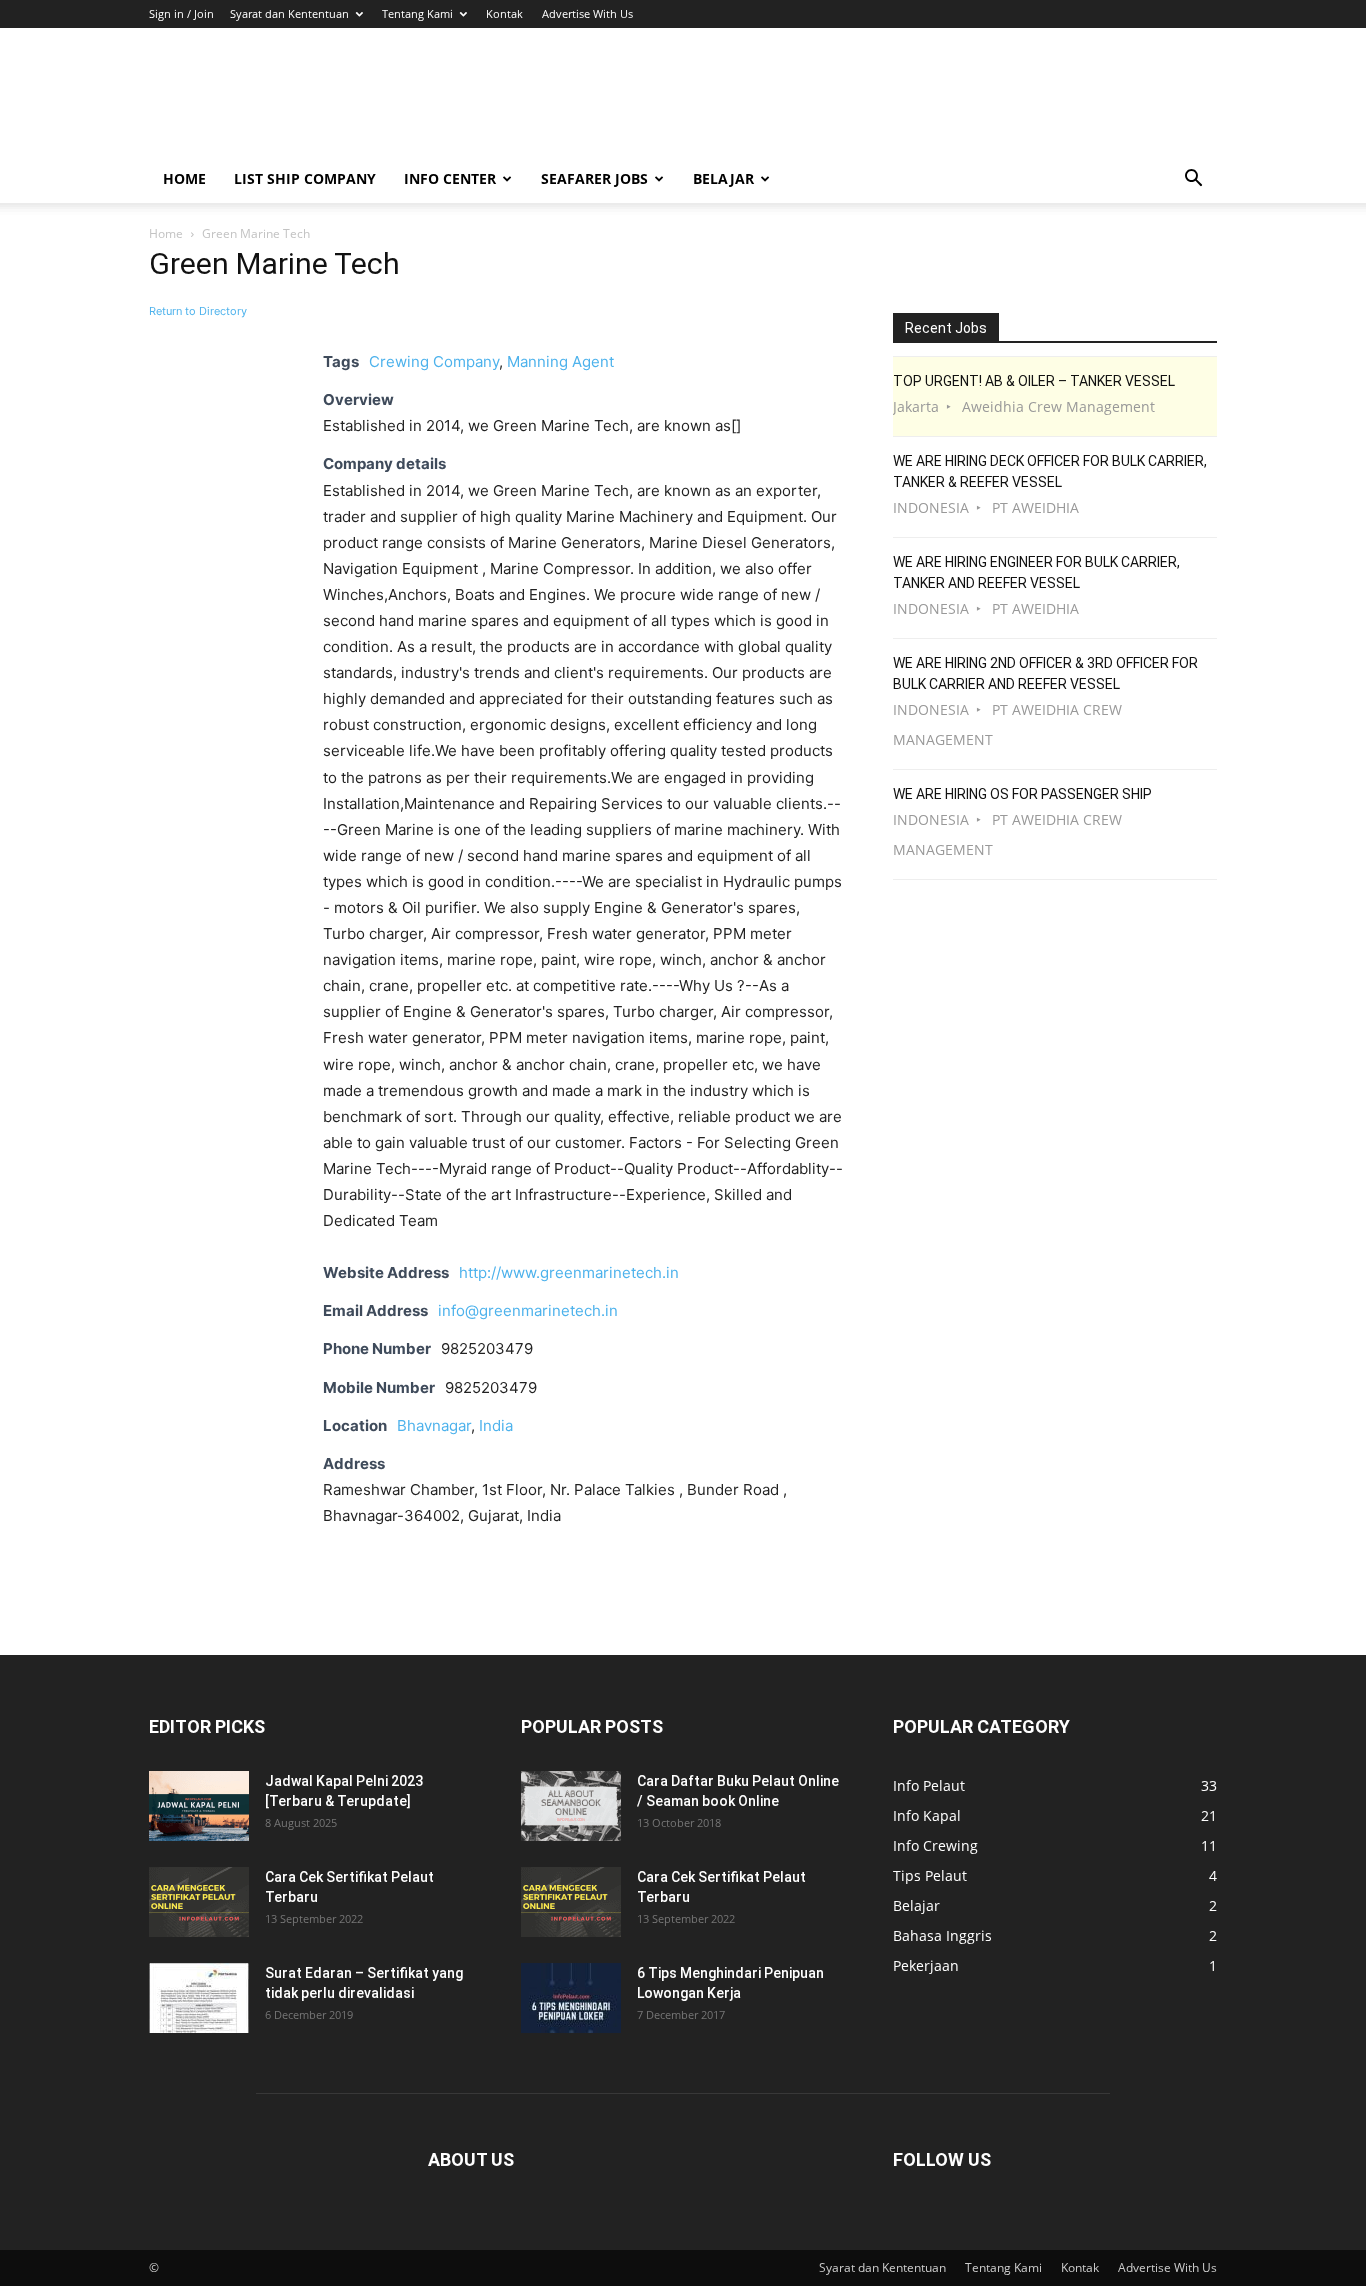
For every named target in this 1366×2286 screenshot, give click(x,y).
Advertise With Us (587, 13)
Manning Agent (560, 361)
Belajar (723, 178)
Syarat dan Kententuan (289, 13)
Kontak (504, 13)
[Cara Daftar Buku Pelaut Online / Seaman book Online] (571, 1806)
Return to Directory (198, 311)
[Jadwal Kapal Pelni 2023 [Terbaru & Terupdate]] (199, 1806)
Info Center (450, 178)
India (496, 1425)
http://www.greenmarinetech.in (569, 1272)
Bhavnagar (434, 1425)
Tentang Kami (417, 13)
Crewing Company (434, 361)
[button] (1193, 180)
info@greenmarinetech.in (528, 1310)
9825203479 (491, 1387)
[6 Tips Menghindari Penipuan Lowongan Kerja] (571, 1998)
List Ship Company (305, 178)
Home (184, 178)
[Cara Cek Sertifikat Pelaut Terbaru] (199, 1902)
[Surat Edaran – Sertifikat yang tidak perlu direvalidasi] (199, 1998)
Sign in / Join (181, 13)
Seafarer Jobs (594, 178)
